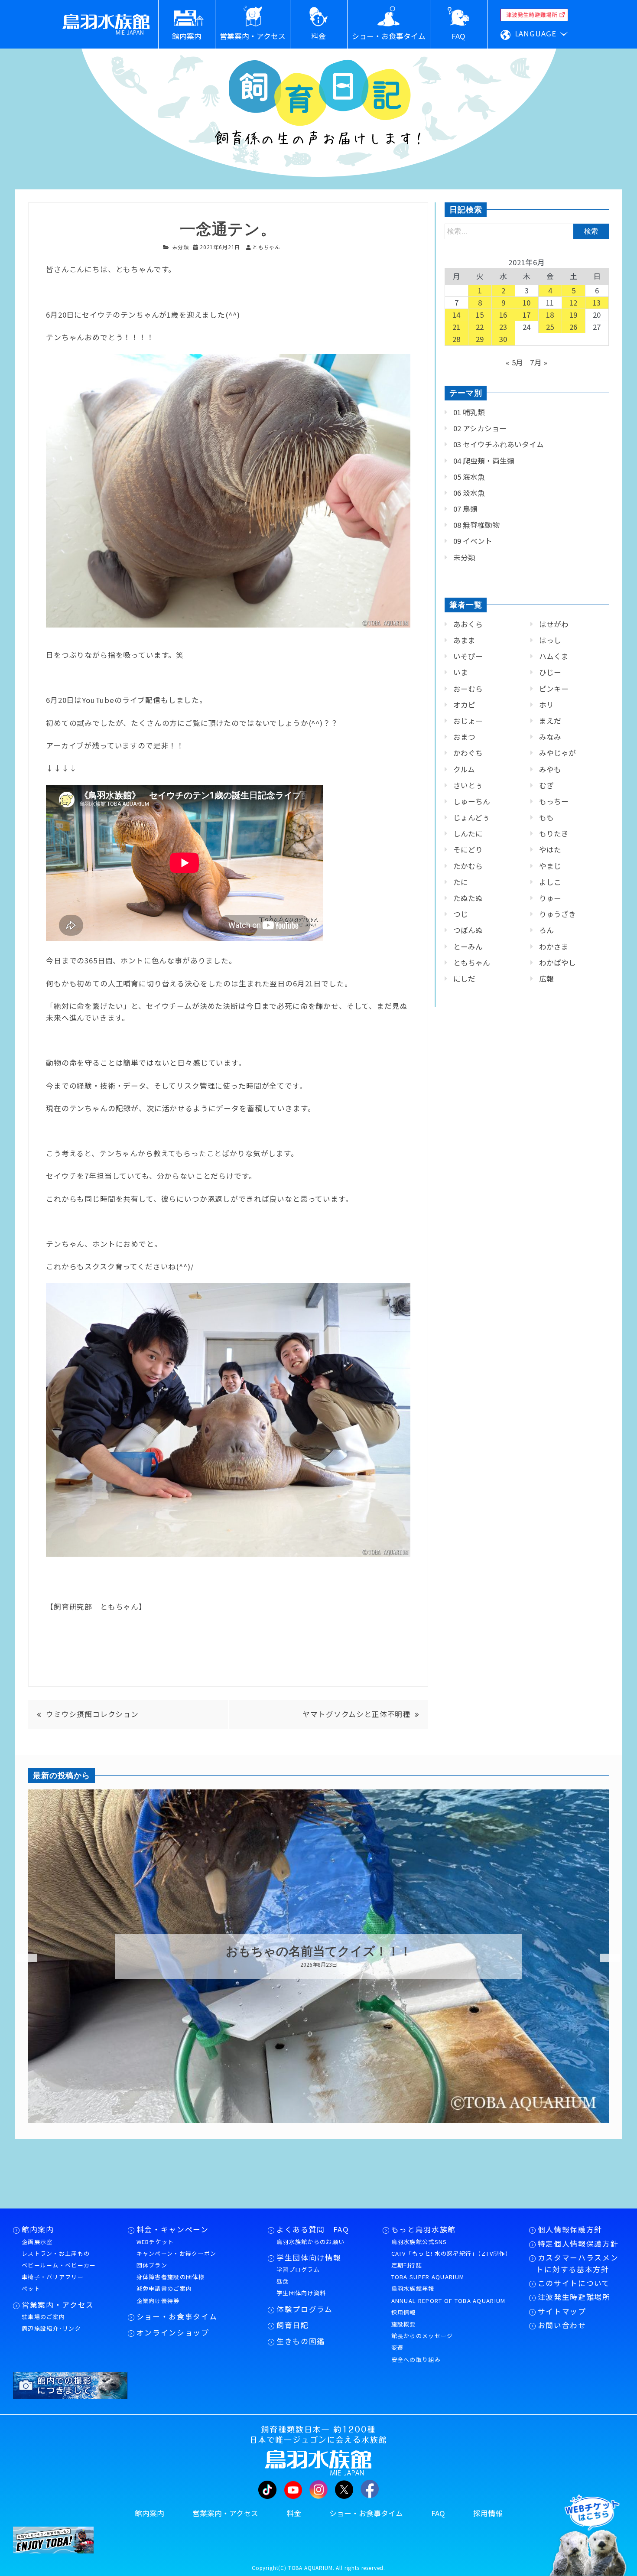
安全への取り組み (416, 2360)
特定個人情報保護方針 (578, 2244)
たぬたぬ (468, 898)
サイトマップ (562, 2311)
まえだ (550, 721)
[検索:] (527, 231)
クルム (464, 769)
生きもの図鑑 (301, 2341)
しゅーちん (472, 801)
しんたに (468, 833)
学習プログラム (298, 2269)
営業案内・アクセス (58, 2305)
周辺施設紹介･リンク (51, 2328)
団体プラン (152, 2265)
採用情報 (404, 2312)
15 (480, 315)
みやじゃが (557, 753)
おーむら (468, 689)
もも (546, 817)
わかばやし (557, 963)
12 (574, 302)
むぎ (546, 785)
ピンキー (554, 689)
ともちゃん (472, 963)
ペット (31, 2288)
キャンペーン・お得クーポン (177, 2253)
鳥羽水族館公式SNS (419, 2242)
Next (604, 1958)
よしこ (550, 882)
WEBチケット (155, 2242)
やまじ (550, 866)
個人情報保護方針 (570, 2229)
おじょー (468, 721)
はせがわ (554, 624)
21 (457, 327)
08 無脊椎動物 (476, 525)
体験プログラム (305, 2309)
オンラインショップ (173, 2332)
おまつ (464, 737)
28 (457, 339)
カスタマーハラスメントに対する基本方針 (577, 2263)
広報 (546, 979)
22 (480, 327)
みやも (550, 769)
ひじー (550, 672)
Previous (22, 1958)
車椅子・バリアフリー (53, 2277)
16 (504, 315)
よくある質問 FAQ (313, 2229)
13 (597, 302)
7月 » (539, 362)
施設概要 (404, 2324)
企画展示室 (37, 2242)
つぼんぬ (468, 930)
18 (550, 315)
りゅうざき (557, 914)
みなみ (550, 737)
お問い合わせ (562, 2325)
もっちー (554, 801)
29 (480, 339)
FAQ (438, 2513)
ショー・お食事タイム (177, 2316)
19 (574, 315)
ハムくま (554, 656)
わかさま (554, 946)
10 (527, 302)
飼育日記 (293, 2325)
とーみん (468, 946)
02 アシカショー (480, 428)
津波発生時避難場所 (574, 2297)
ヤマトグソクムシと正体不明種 (356, 1714)
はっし (550, 640)
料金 (294, 2513)
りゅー (550, 898)
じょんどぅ (471, 817)
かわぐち (468, 753)
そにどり (468, 849)
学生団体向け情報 (309, 2257)
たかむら (468, 866)
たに (461, 882)
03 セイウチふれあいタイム (499, 444)
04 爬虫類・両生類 (484, 461)
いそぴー (468, 656)
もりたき (554, 833)
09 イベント (473, 541)
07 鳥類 (465, 509)
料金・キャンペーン (173, 2229)
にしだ (464, 979)
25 (550, 327)
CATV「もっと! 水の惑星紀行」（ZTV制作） (452, 2253)
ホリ (546, 705)
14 (457, 315)
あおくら (468, 624)
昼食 (283, 2281)
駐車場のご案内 (43, 2317)
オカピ (464, 705)
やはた (550, 849)
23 (504, 327)
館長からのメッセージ (422, 2336)
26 (574, 327)
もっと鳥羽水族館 (424, 2229)
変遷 (398, 2347)
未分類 (181, 247)
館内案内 (38, 2229)
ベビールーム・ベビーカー (59, 2265)
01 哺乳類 (469, 412)
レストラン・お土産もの (56, 2253)
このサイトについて (574, 2283)
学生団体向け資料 (301, 2293)
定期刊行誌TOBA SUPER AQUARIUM (428, 2271)
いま (461, 672)
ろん (546, 930)
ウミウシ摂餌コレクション (92, 1714)
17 (527, 315)
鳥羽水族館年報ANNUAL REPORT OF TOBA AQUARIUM (448, 2294)
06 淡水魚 (469, 493)
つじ (461, 914)
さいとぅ (468, 785)
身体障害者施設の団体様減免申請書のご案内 (171, 2283)
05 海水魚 (469, 477)
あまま (464, 640)
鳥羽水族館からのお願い (310, 2242)
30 (504, 339)
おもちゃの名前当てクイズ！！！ (319, 1952)
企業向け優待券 (158, 2301)
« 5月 (515, 362)
